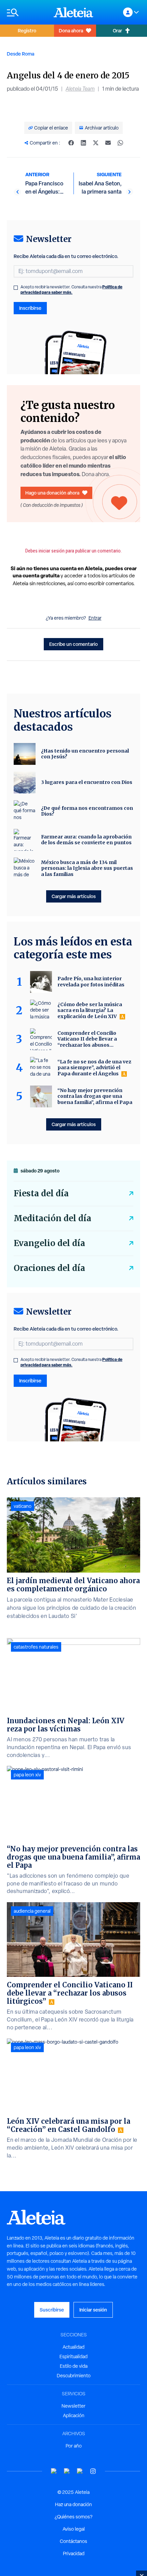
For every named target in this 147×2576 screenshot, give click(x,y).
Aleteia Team (80, 89)
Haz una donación (73, 2504)
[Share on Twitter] (96, 143)
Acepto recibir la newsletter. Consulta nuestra (71, 290)
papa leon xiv (27, 1775)
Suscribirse (52, 2310)
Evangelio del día (49, 1243)
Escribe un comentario (73, 644)
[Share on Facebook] (71, 143)
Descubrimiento (74, 2376)
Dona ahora (71, 31)
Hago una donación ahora (52, 493)
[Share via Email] (108, 143)
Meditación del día (52, 1218)
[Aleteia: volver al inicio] (73, 12)
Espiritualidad (73, 2357)
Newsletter (73, 2406)
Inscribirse (30, 308)
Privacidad (74, 2554)
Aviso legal (74, 2529)
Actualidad (73, 2347)
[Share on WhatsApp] (120, 143)
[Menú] (27, 12)
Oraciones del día (49, 1268)
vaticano (23, 1506)
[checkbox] (16, 288)
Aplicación (74, 2415)
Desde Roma (21, 54)
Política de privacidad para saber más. (71, 290)
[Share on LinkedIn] (83, 143)
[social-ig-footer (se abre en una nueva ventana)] (93, 2471)
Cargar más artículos (74, 896)
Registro (27, 31)
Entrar (95, 618)
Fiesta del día (41, 1193)
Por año (74, 2446)
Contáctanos (73, 2541)
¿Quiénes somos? (73, 2517)
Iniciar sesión (93, 2310)
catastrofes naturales (36, 1647)
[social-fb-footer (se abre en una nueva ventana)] (67, 2471)
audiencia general (32, 1911)
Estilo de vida (74, 2366)
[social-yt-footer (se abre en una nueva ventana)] (54, 2471)
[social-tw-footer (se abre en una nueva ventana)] (80, 2471)
